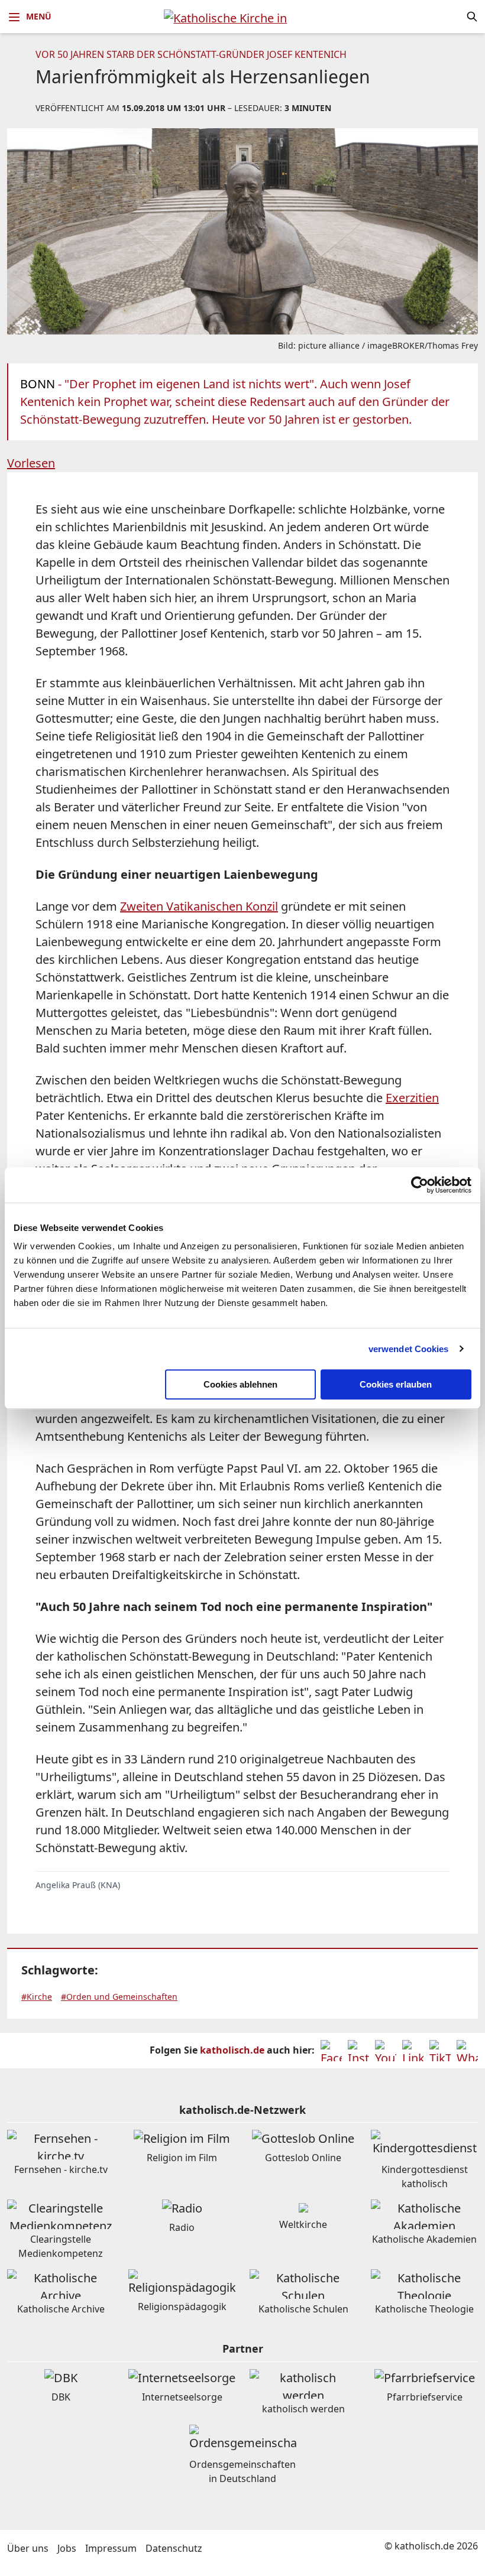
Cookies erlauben (396, 1384)
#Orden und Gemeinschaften (119, 1997)
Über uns (28, 2548)
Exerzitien (412, 1098)
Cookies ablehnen (240, 1384)
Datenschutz (174, 2548)
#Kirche (37, 1997)
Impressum (111, 2548)
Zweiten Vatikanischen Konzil (199, 906)
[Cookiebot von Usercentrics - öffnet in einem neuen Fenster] (420, 1185)
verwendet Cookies (409, 1349)
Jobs (67, 2548)
